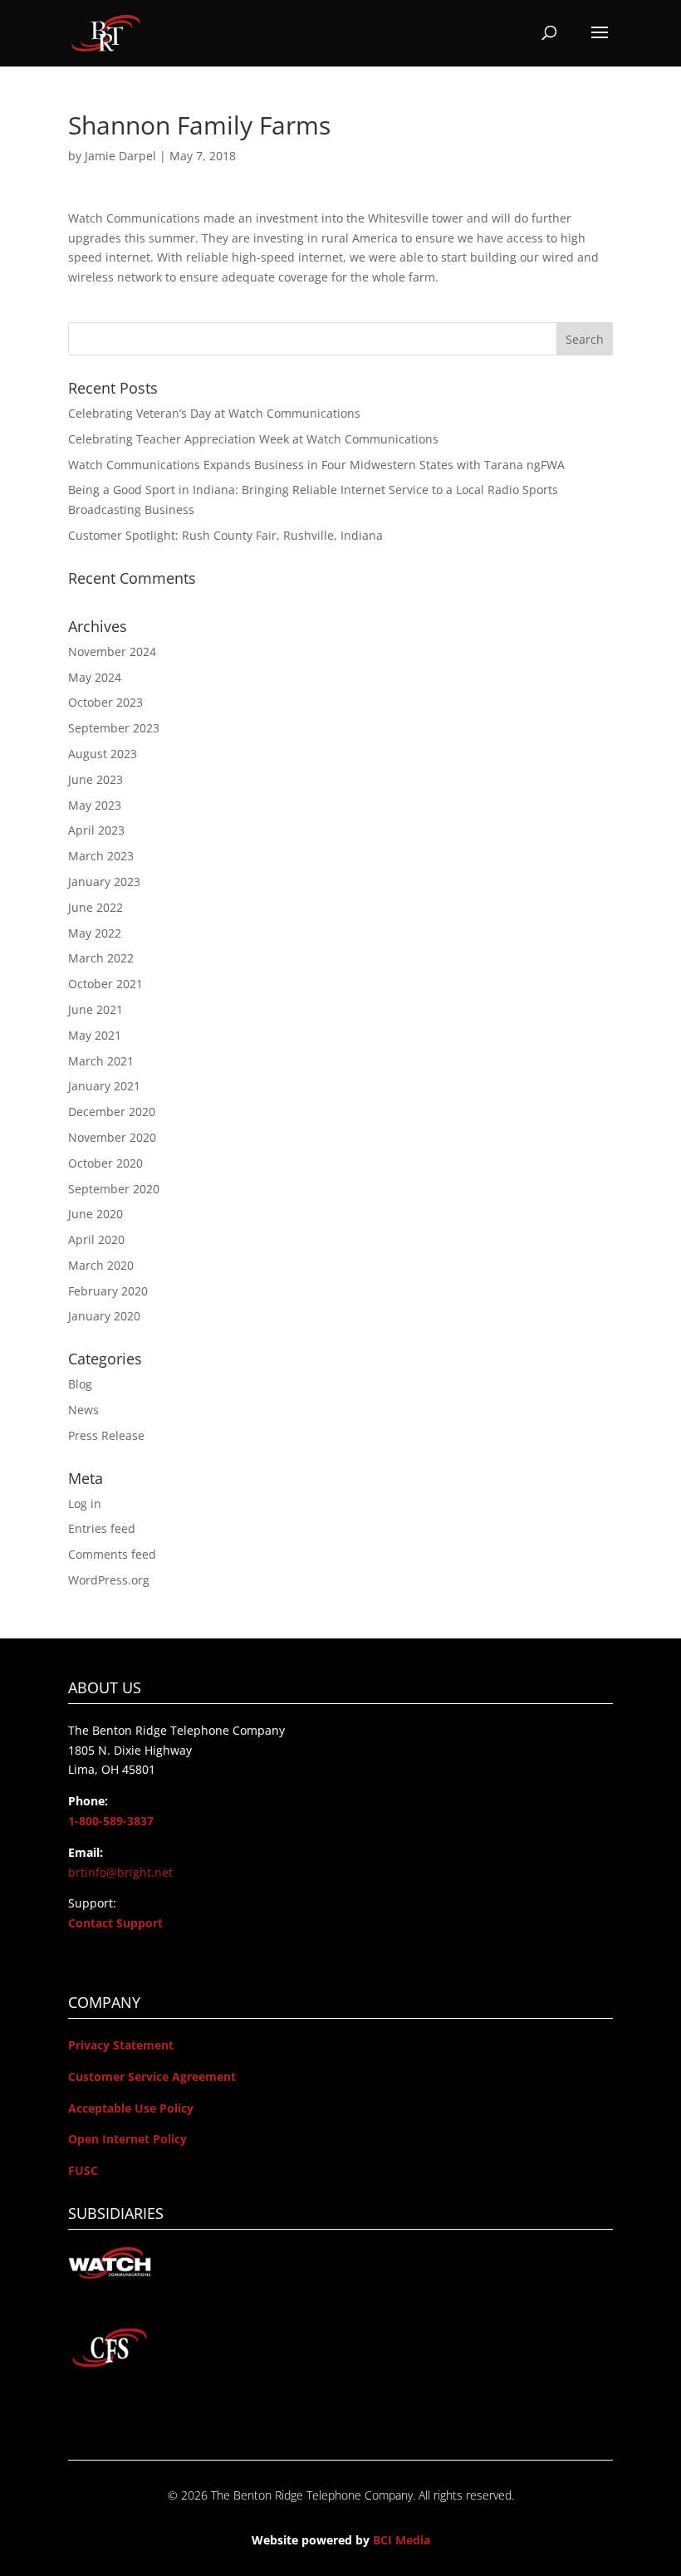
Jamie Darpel (120, 156)
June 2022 (96, 907)
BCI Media (402, 2540)
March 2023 (101, 856)
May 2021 (95, 1035)
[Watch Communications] (110, 2275)
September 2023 (114, 728)
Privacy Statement (121, 2045)
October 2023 (105, 702)
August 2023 (103, 754)
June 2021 (96, 1009)
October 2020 (105, 1163)
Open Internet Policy (127, 2139)
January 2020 (104, 1316)
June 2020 (96, 1214)
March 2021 (101, 1061)
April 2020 (96, 1239)
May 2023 (95, 805)
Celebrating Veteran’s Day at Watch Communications (214, 413)
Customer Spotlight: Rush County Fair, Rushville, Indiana (225, 535)
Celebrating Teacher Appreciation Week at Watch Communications (253, 439)
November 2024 (112, 651)
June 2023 (96, 779)
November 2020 (112, 1137)
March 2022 (101, 958)
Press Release (106, 1435)
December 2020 (112, 1112)
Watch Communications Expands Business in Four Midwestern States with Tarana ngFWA (316, 465)
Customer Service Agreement (152, 2076)
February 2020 (108, 1291)
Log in (85, 1503)
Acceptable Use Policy (131, 2108)
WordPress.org (109, 1580)
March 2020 (101, 1265)
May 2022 (95, 933)
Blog (80, 1384)
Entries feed (102, 1528)
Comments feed (112, 1554)
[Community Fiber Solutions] (110, 2365)
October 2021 (105, 984)
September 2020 (114, 1189)
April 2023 (96, 830)
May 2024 (95, 677)
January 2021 (104, 1086)
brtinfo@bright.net (120, 1872)
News (83, 1410)
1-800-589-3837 (111, 1821)
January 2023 (104, 882)
